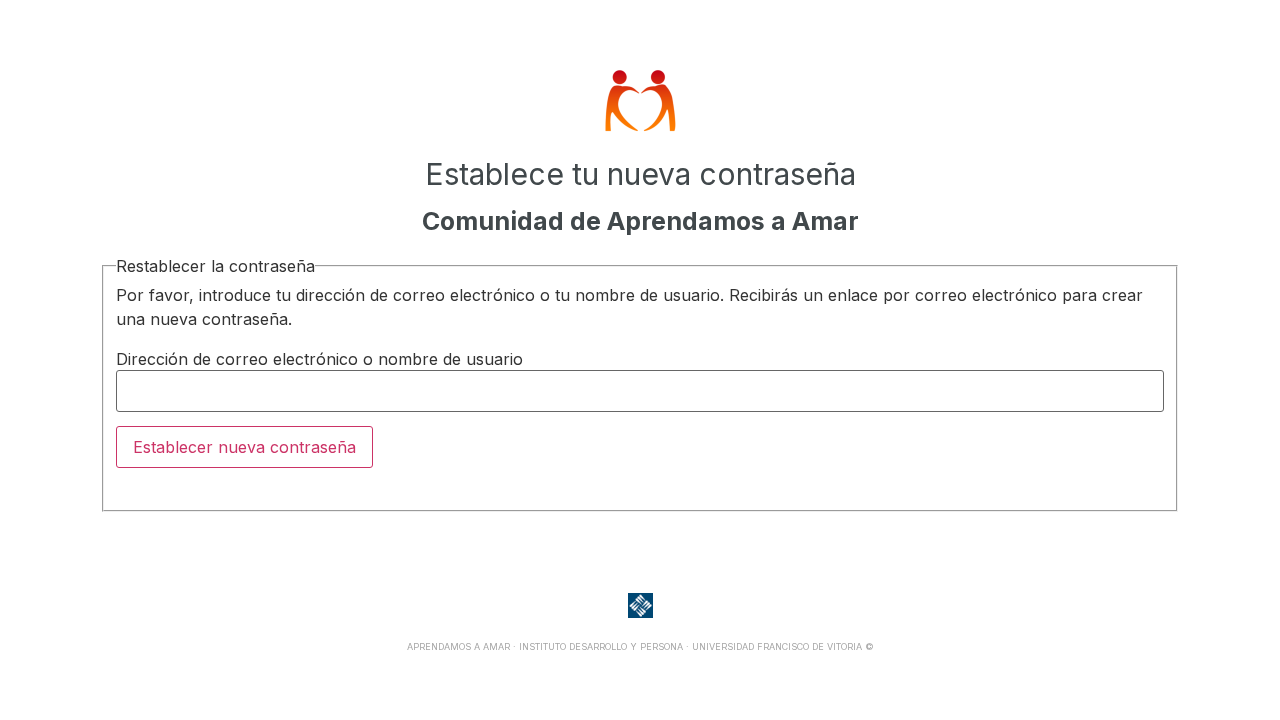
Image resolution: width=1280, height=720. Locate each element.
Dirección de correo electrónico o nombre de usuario (319, 359)
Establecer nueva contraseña (244, 447)
